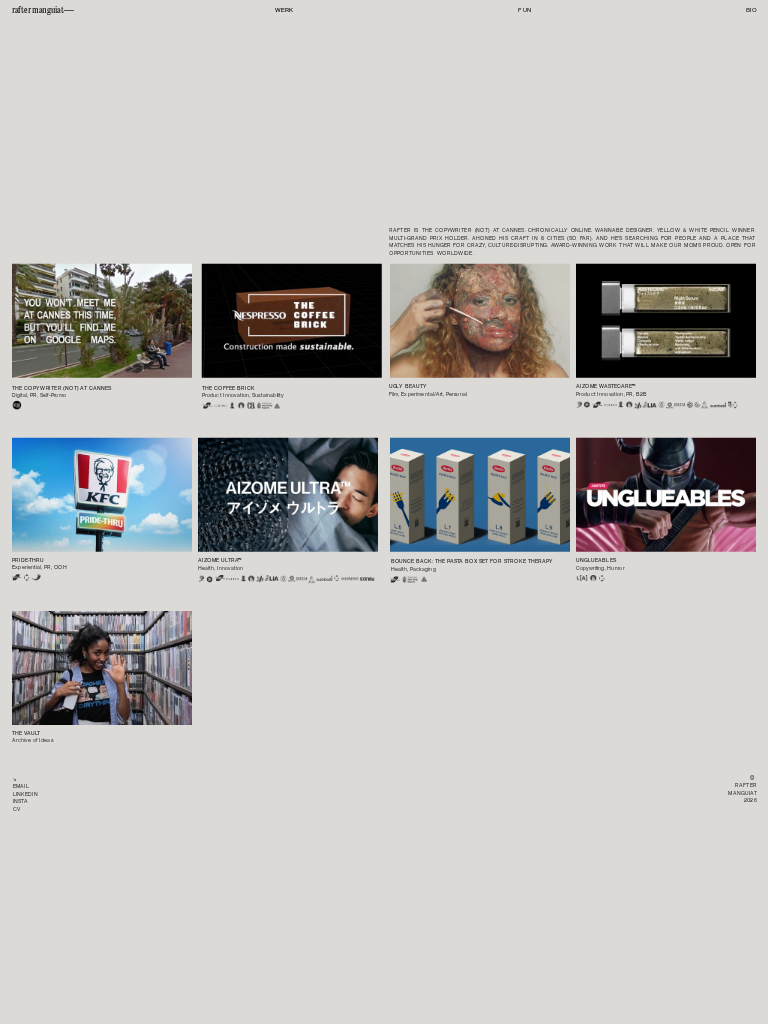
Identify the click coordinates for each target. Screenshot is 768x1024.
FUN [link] (524, 10)
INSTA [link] (20, 801)
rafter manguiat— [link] (43, 10)
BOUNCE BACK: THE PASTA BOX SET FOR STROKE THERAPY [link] (472, 561)
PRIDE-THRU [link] (28, 559)
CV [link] (16, 808)
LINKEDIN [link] (25, 793)
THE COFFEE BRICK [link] (228, 387)
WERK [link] (284, 10)
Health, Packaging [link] (413, 568)
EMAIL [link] (21, 786)
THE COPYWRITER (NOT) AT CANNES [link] (61, 387)
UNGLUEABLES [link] (596, 560)
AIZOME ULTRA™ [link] (220, 560)
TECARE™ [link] (617, 386)
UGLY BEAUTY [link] (408, 386)
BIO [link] (751, 10)
